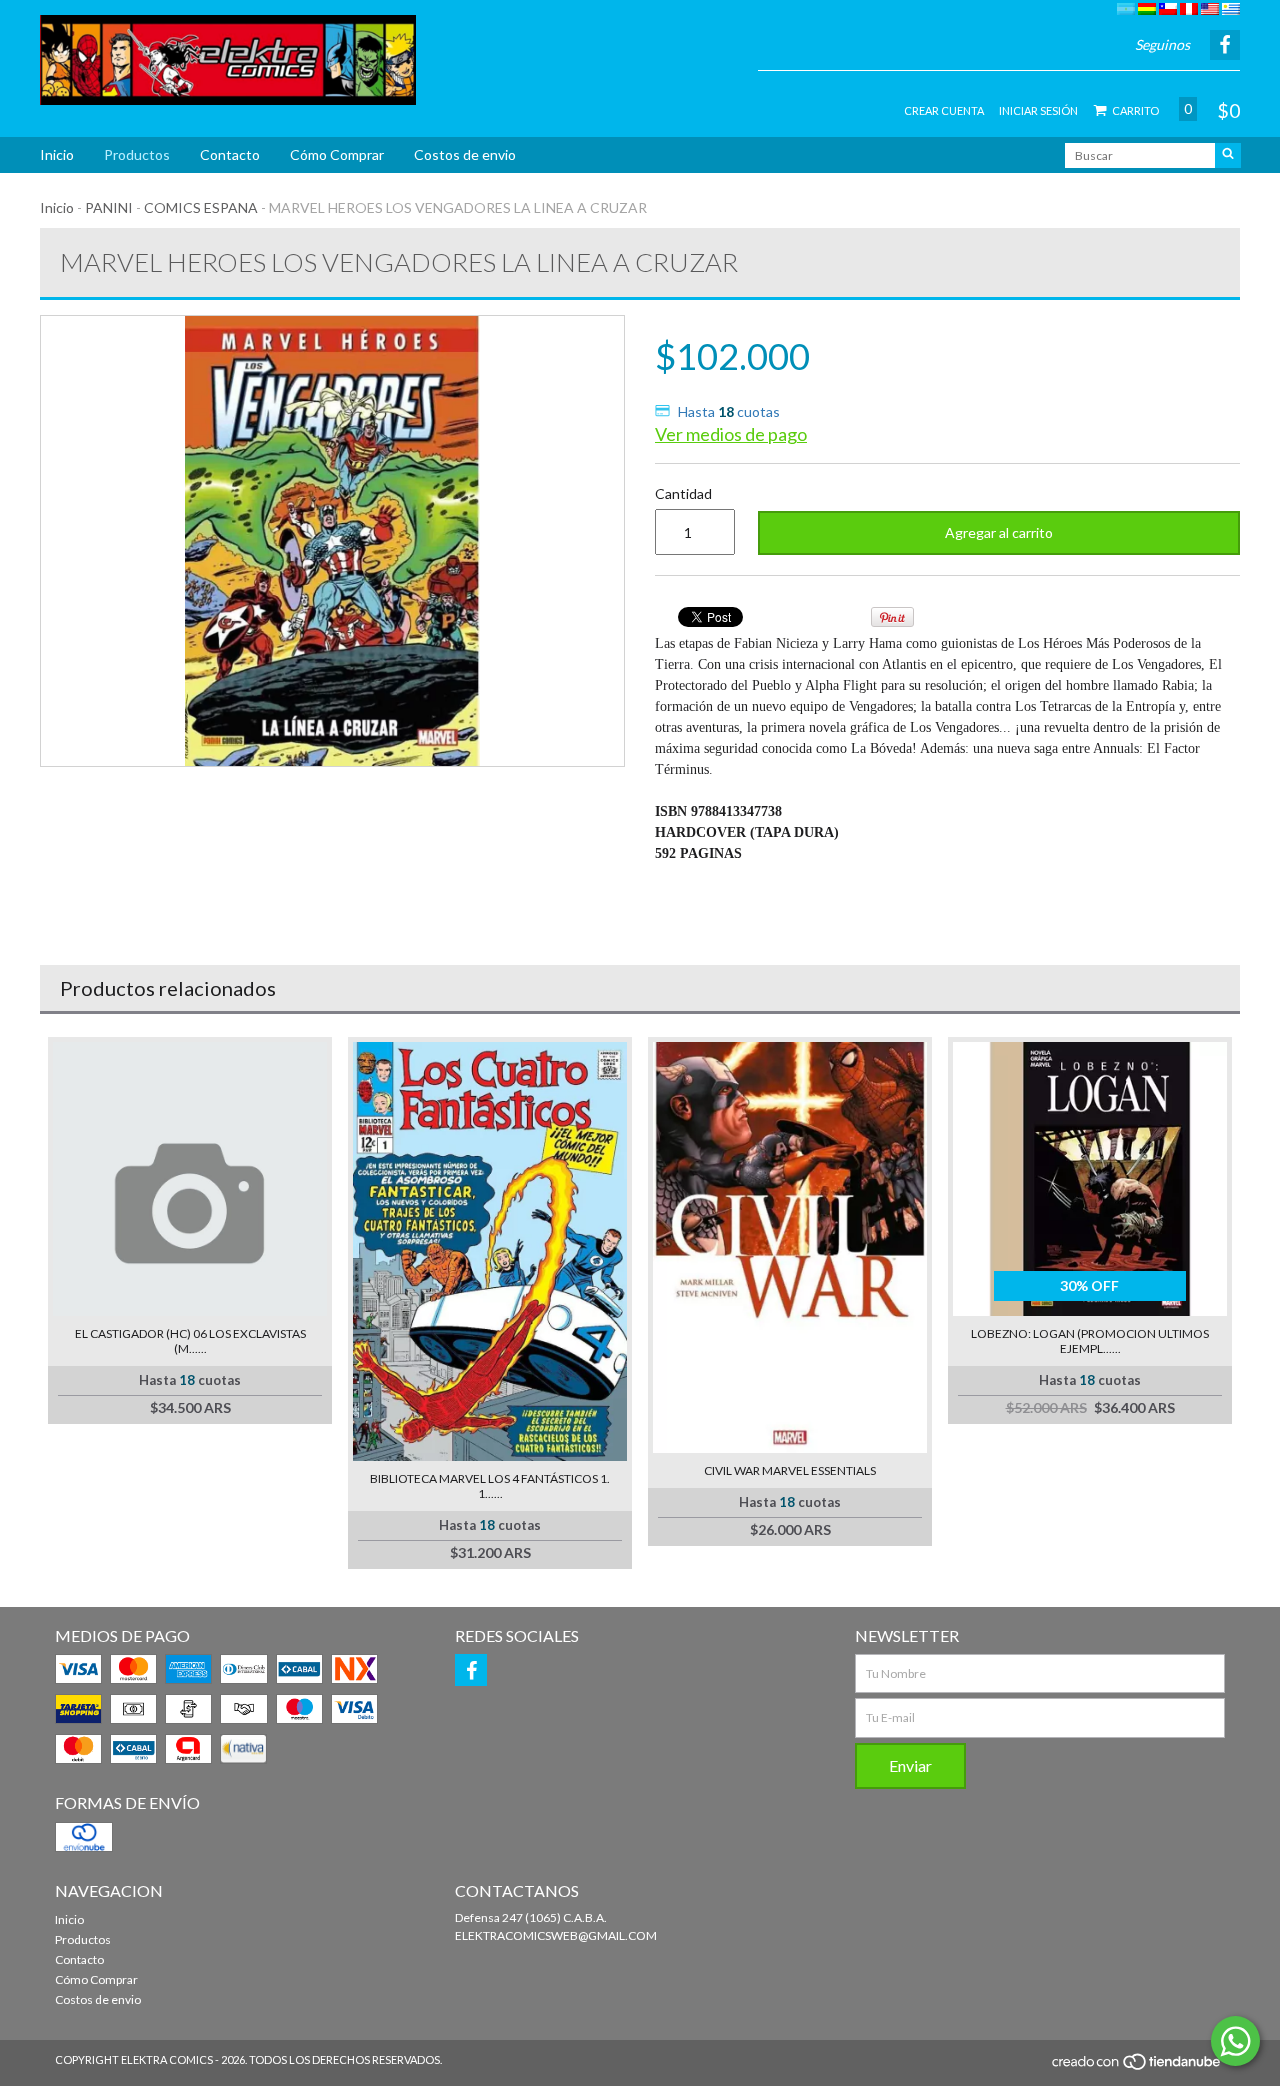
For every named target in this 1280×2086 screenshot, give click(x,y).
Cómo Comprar (337, 154)
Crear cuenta (944, 110)
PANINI (109, 207)
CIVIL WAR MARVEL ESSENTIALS (790, 1470)
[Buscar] (1228, 155)
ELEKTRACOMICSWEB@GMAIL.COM (556, 1935)
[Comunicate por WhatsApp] (1235, 2041)
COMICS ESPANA (201, 207)
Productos (137, 154)
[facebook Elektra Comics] (471, 1670)
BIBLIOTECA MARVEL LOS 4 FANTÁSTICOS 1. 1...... (490, 1486)
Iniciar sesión (1038, 110)
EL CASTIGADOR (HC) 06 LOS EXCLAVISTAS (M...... (190, 1341)
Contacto (230, 154)
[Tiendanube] (1137, 2067)
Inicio (57, 154)
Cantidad (683, 493)
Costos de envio (465, 154)
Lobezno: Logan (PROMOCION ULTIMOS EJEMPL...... (1090, 1341)
